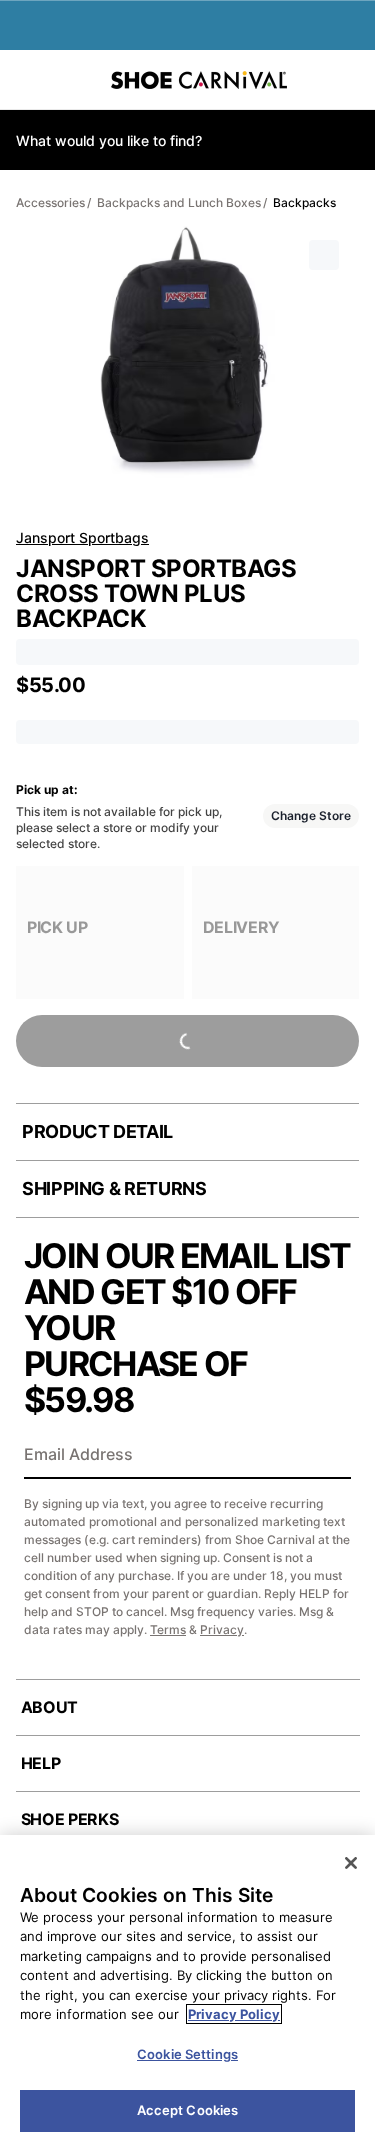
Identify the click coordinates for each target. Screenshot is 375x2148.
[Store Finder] (77, 80)
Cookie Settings (187, 2054)
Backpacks (304, 202)
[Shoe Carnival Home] (199, 80)
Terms (168, 1629)
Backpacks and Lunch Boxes (179, 202)
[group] (100, 932)
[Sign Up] (329, 1456)
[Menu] (30, 80)
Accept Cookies (188, 2110)
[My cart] (349, 80)
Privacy (222, 1629)
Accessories (50, 202)
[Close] (351, 1863)
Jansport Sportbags (82, 537)
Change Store (311, 815)
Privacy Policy (234, 2014)
